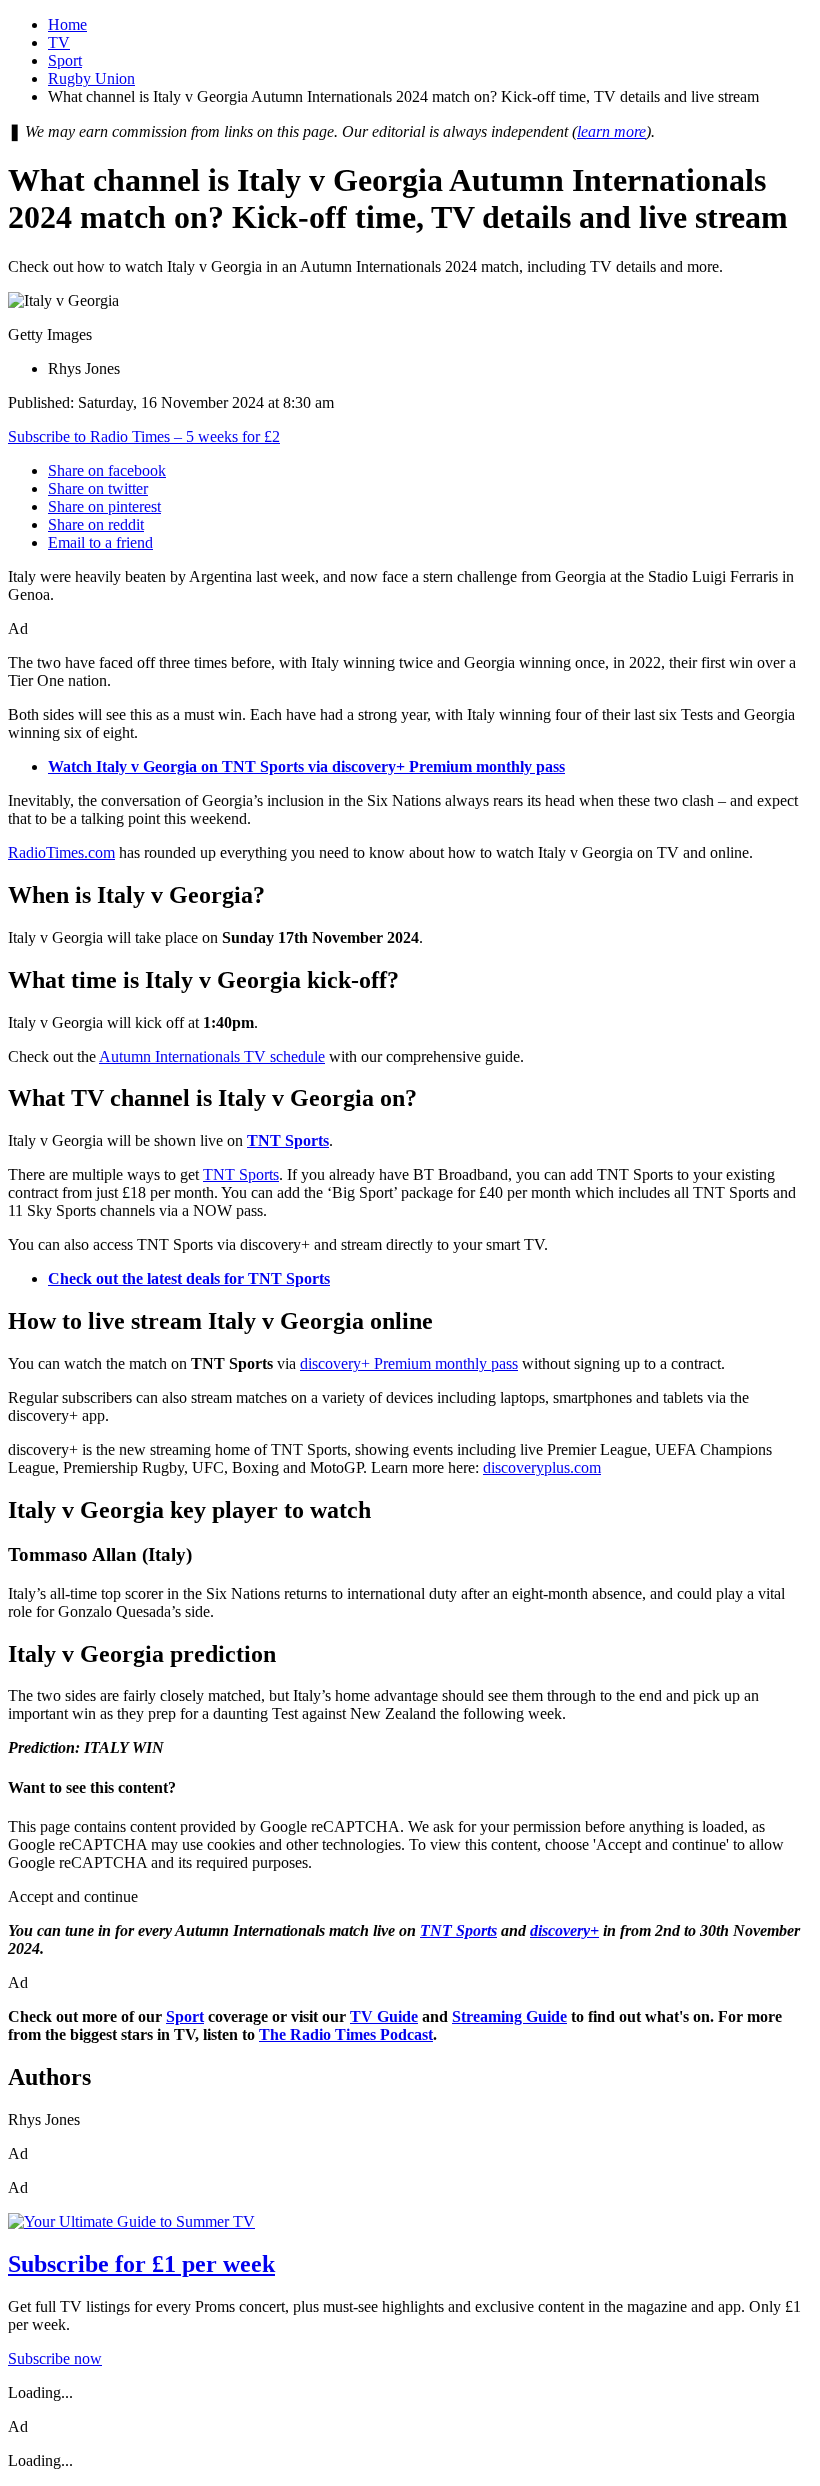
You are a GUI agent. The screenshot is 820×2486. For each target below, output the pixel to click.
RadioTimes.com (61, 852)
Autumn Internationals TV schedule (212, 1056)
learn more (611, 131)
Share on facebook (107, 470)
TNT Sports (241, 1174)
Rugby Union (91, 78)
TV (59, 42)
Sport (65, 60)
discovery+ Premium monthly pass (409, 1363)
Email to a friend (100, 542)
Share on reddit (96, 524)
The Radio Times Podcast (346, 2034)
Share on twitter (98, 488)
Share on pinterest (104, 506)
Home (67, 24)
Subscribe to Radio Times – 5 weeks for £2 (144, 436)
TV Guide (384, 2016)
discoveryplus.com (542, 1467)
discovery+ (564, 1930)
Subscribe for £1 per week (141, 2264)
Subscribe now (55, 2358)
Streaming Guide (509, 2016)
